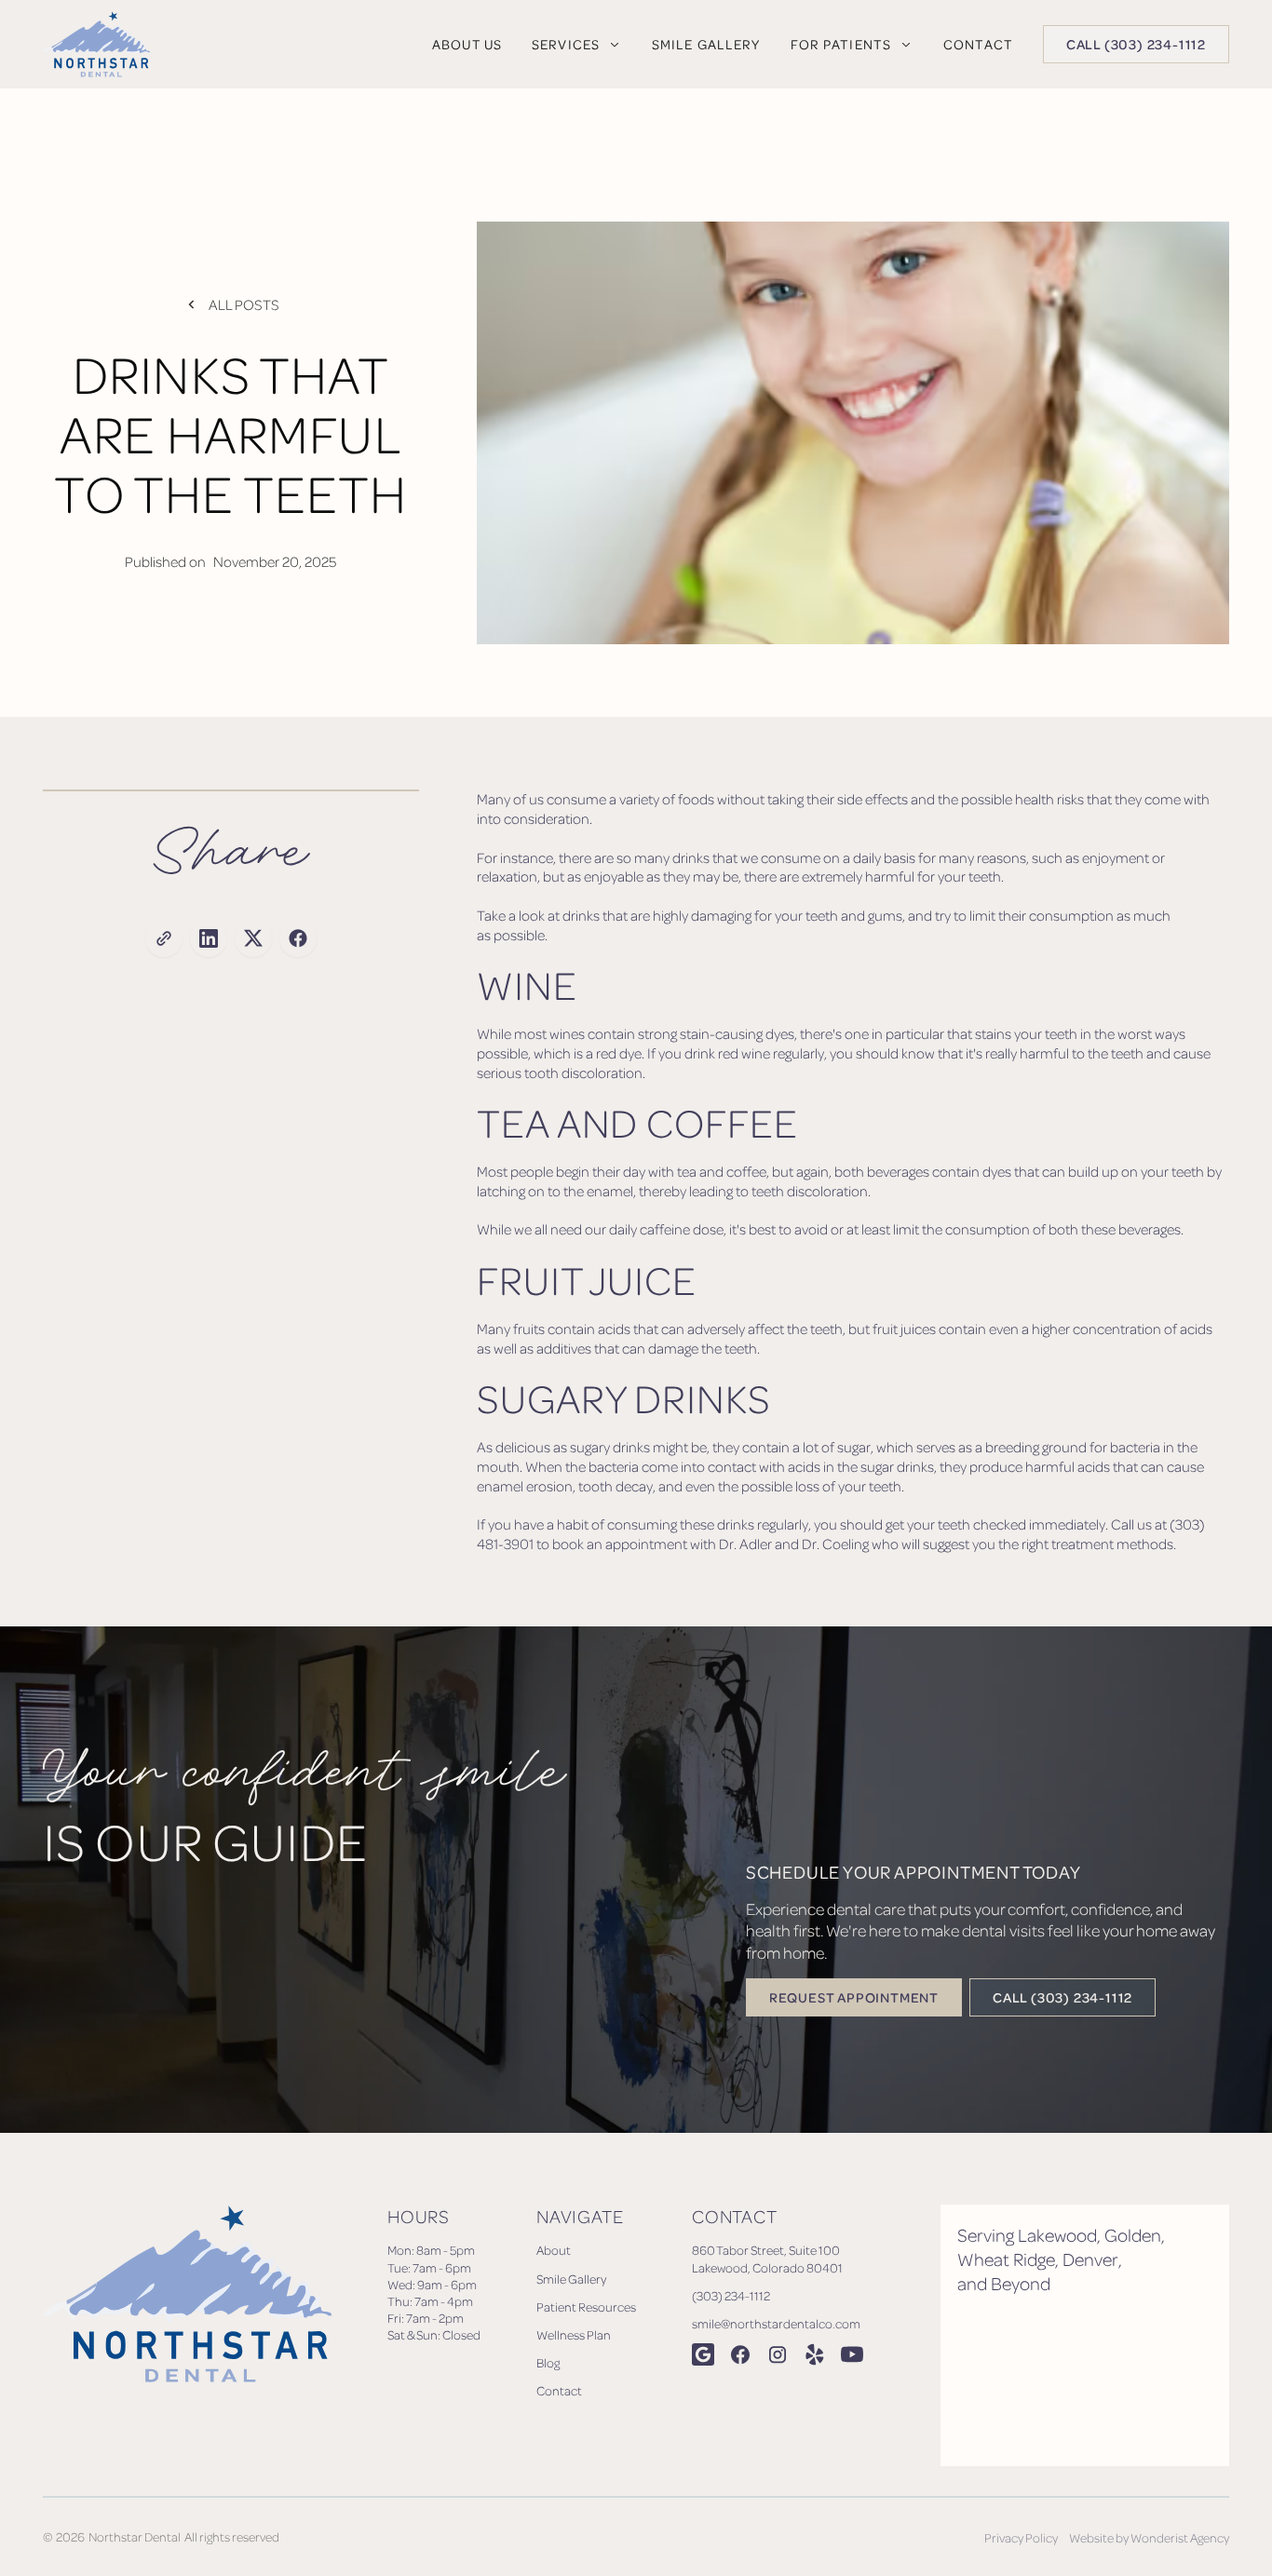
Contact (559, 2390)
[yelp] (815, 2354)
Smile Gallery (571, 2279)
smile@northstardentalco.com (776, 2323)
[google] (703, 2354)
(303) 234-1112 (731, 2295)
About (554, 2250)
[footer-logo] (187, 2335)
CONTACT (978, 44)
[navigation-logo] (96, 44)
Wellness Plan (574, 2334)
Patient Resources (586, 2306)
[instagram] (778, 2354)
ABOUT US (467, 44)
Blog (548, 2362)
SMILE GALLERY (706, 44)
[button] (577, 44)
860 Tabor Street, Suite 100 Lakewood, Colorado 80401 (767, 2258)
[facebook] (740, 2354)
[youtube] (852, 2354)
